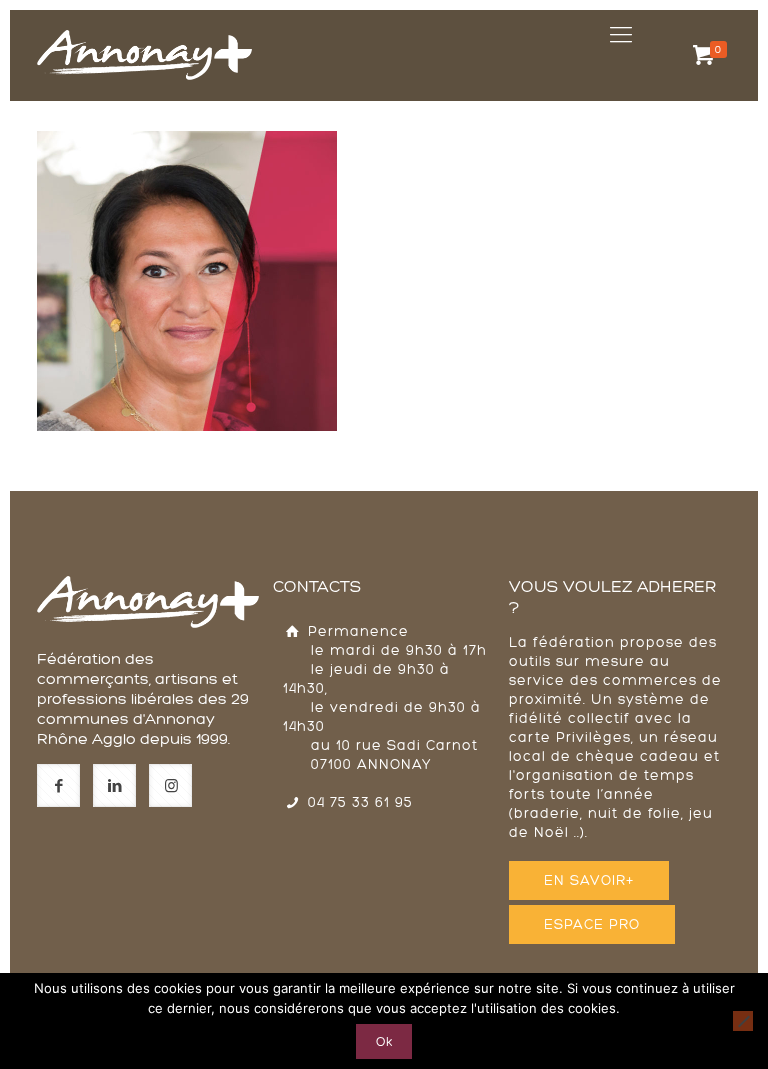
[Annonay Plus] (144, 35)
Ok (384, 1041)
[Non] (743, 1021)
